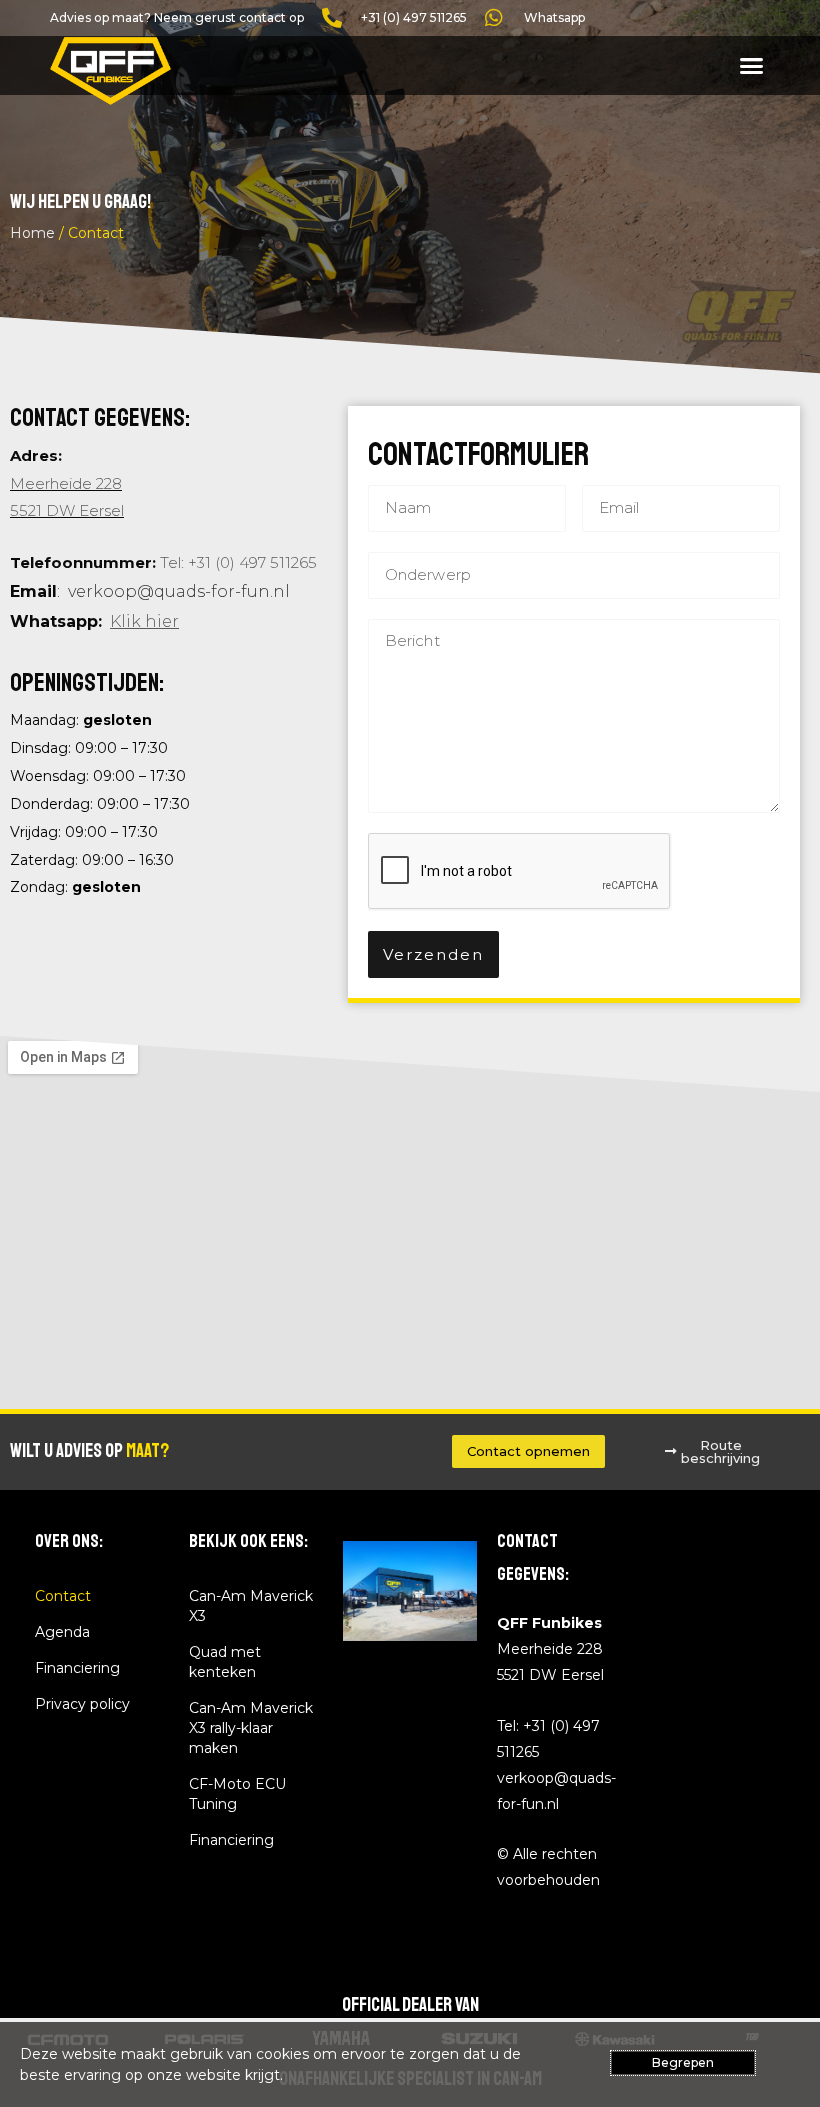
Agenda (62, 1632)
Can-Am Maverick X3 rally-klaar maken (251, 1728)
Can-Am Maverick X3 (251, 1606)
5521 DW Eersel (67, 510)
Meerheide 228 (66, 483)
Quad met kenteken (225, 1662)
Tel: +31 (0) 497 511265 (238, 562)
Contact (63, 1596)
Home (32, 233)
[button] (752, 66)
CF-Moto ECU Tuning (237, 1794)
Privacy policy (82, 1704)
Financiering (77, 1668)
